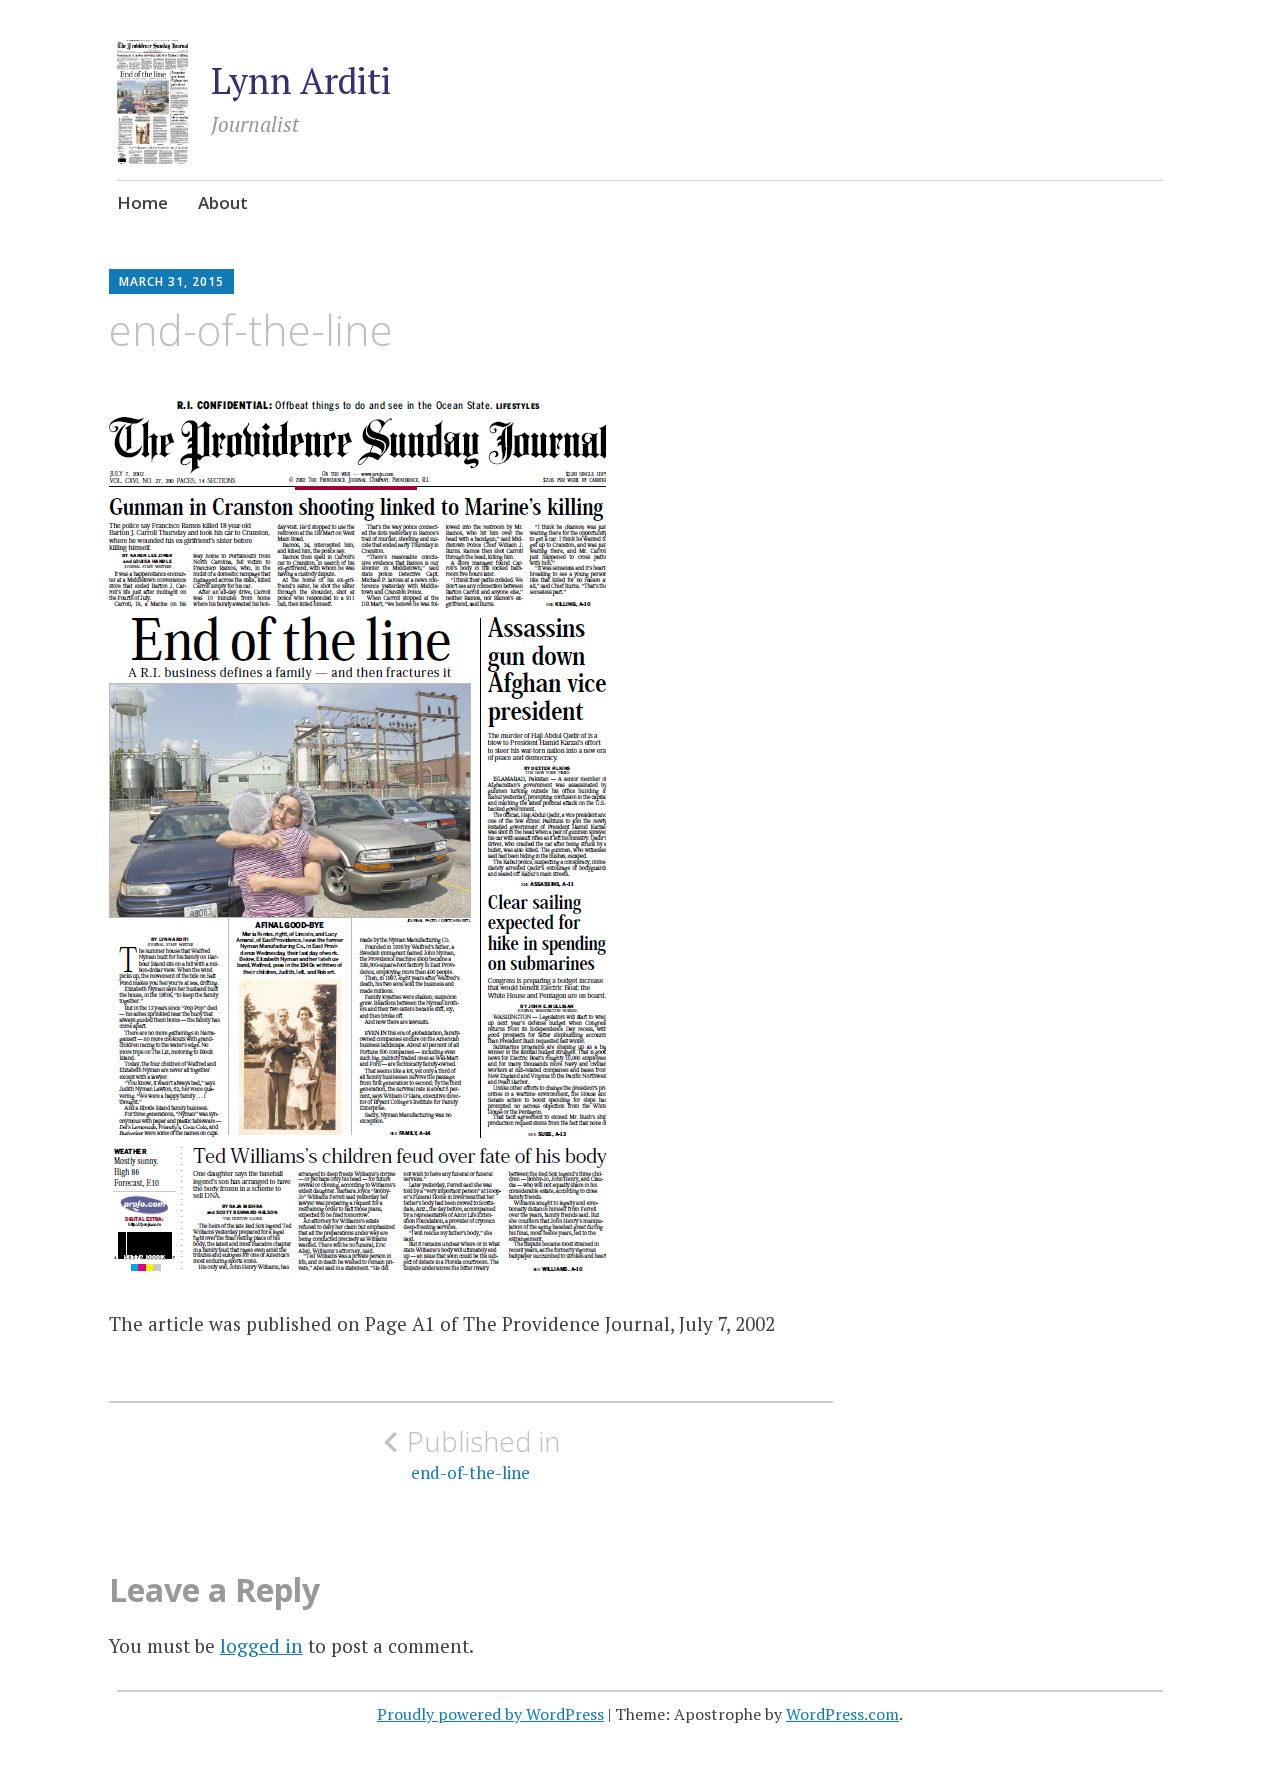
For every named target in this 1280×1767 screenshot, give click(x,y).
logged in (261, 1645)
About (223, 202)
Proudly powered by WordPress (490, 1714)
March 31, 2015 (171, 281)
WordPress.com (842, 1714)
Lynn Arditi (301, 80)
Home (142, 202)
